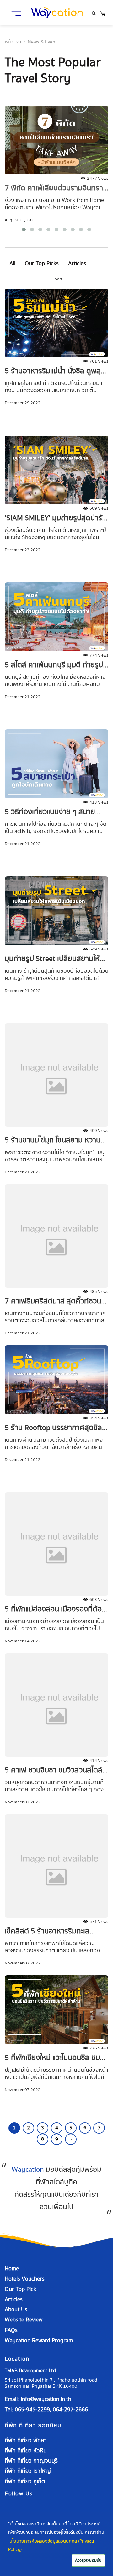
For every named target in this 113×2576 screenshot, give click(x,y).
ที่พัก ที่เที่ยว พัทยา (26, 2440)
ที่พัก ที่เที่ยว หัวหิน (26, 2451)
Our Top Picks (42, 263)
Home (12, 2268)
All (12, 263)
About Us (16, 2309)
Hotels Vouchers (25, 2279)
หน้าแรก (13, 42)
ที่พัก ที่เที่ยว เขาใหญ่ (28, 2471)
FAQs (11, 2330)
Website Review (24, 2320)
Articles (77, 263)
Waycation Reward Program (39, 2340)
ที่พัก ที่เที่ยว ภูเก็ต (25, 2481)
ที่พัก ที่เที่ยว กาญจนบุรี (31, 2461)
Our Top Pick (20, 2289)
